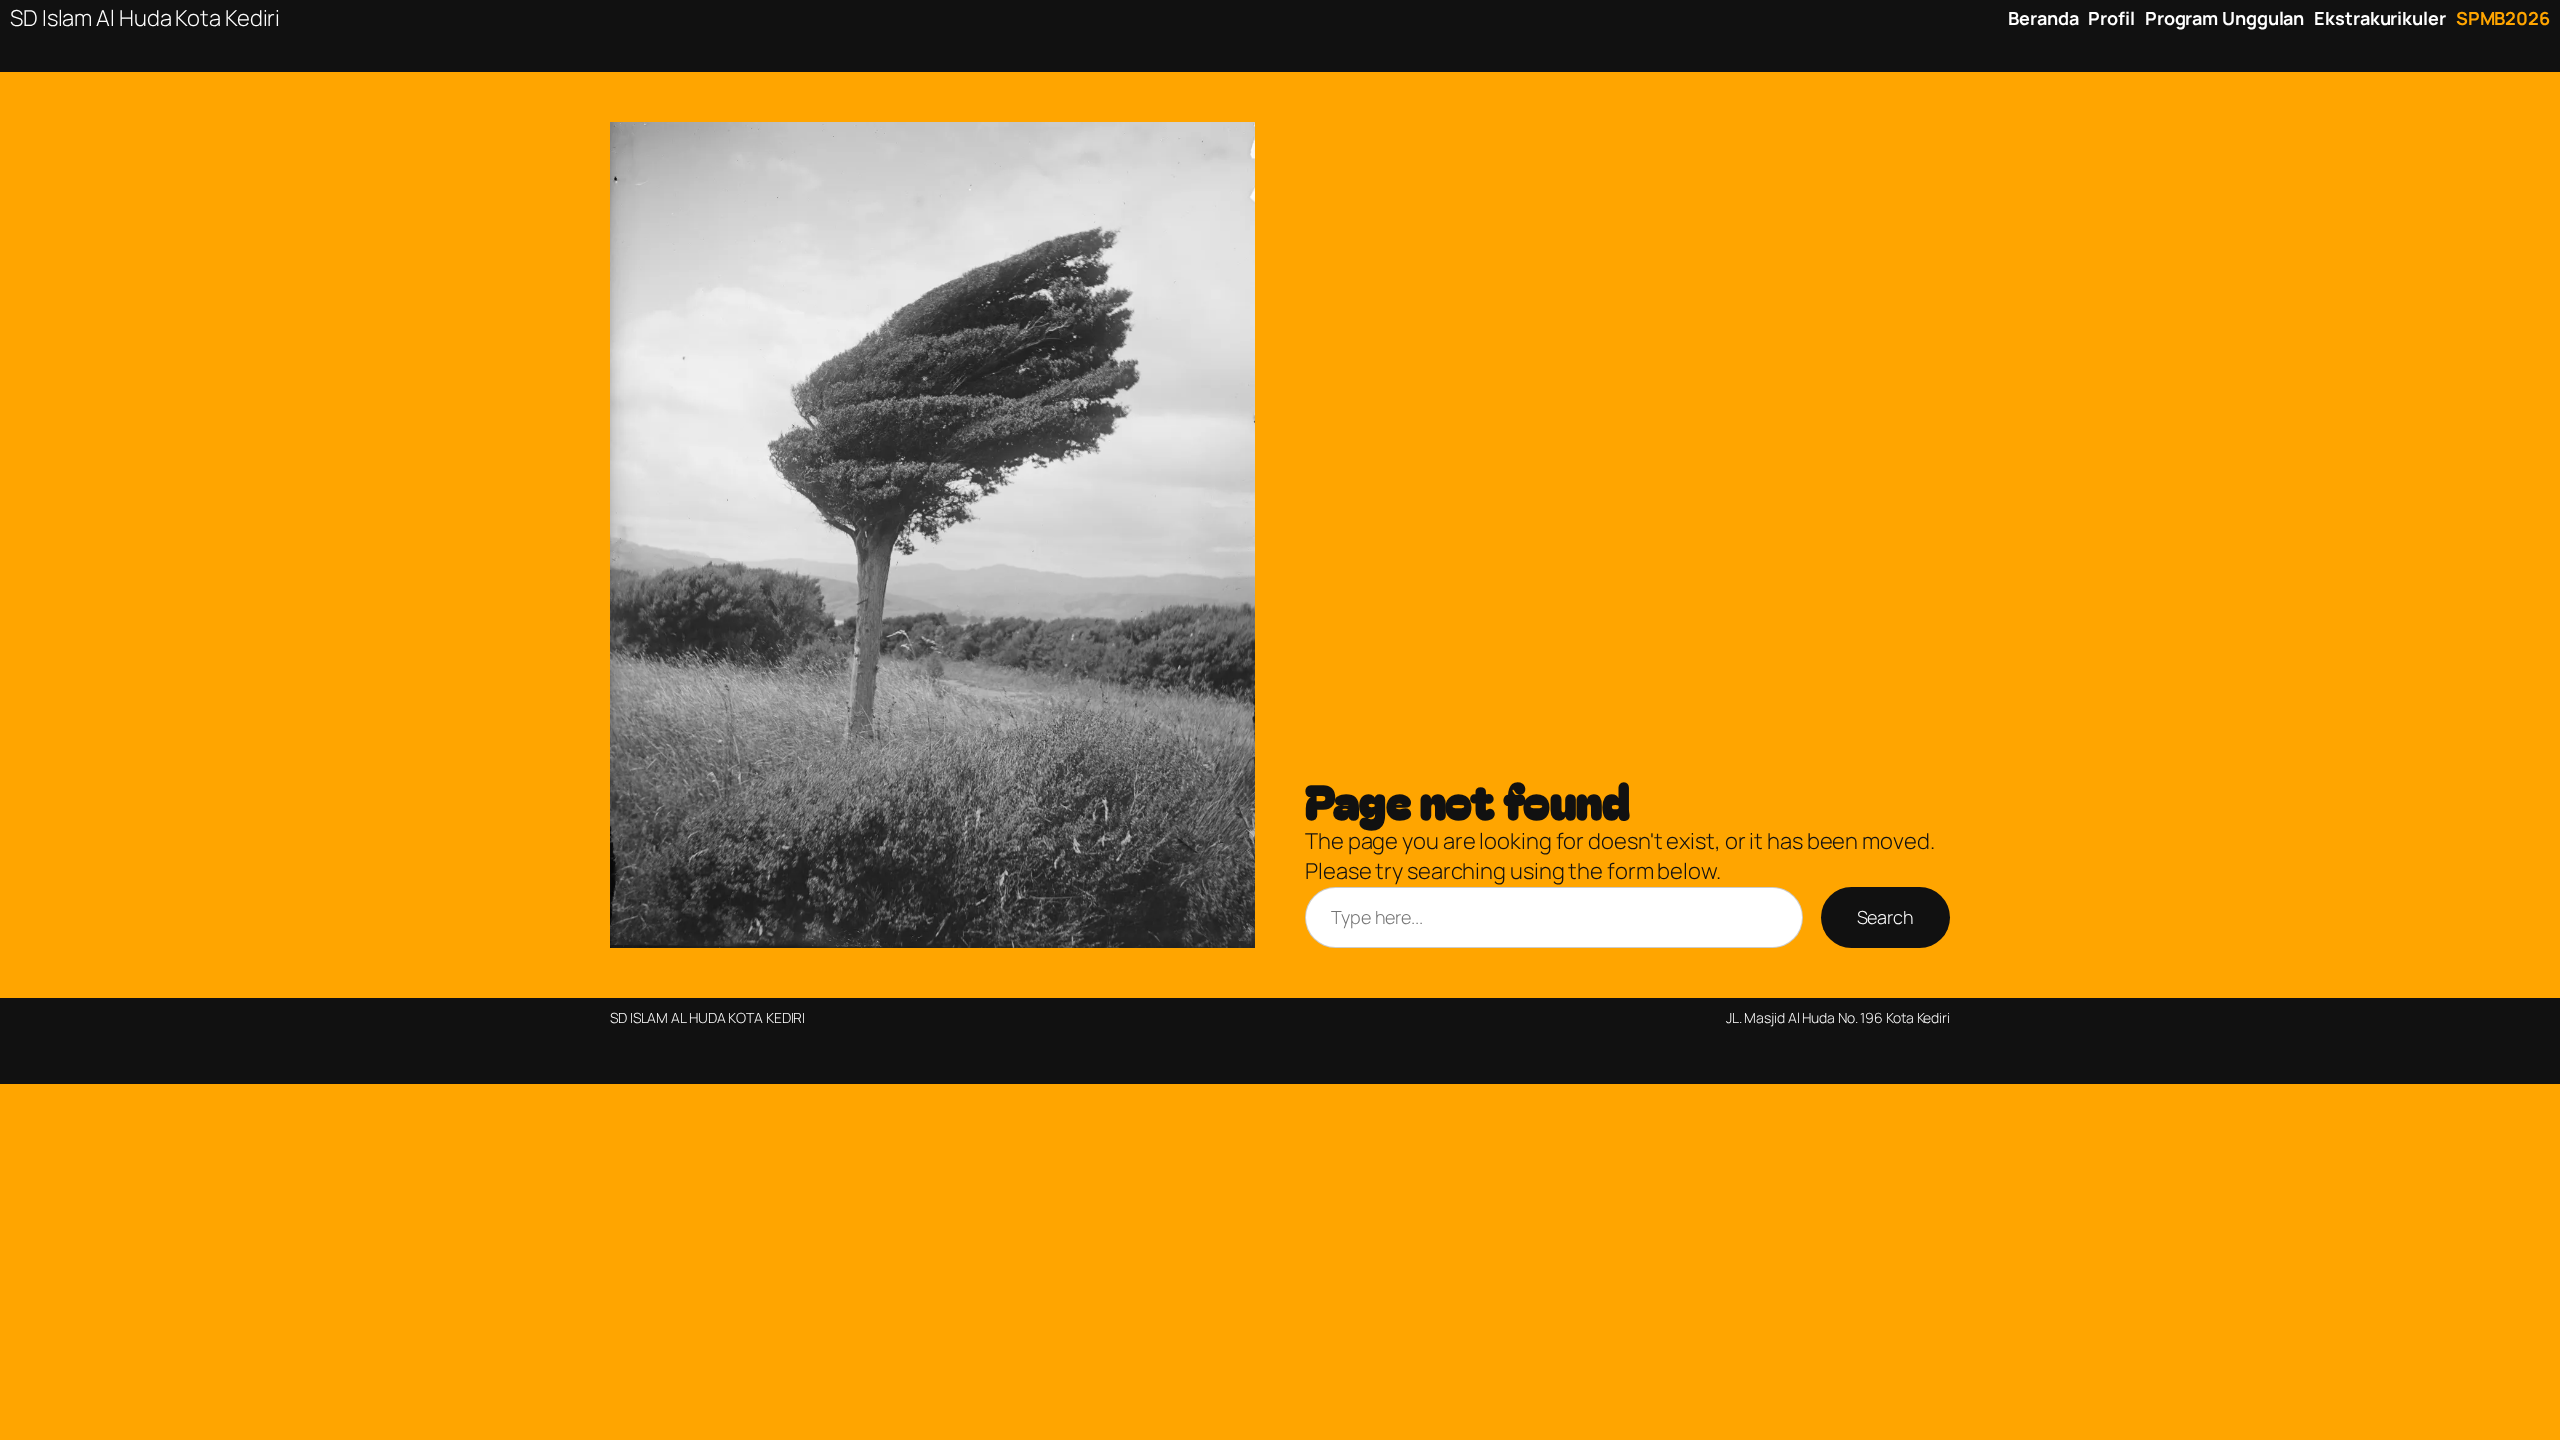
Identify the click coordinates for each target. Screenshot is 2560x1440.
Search (1885, 917)
